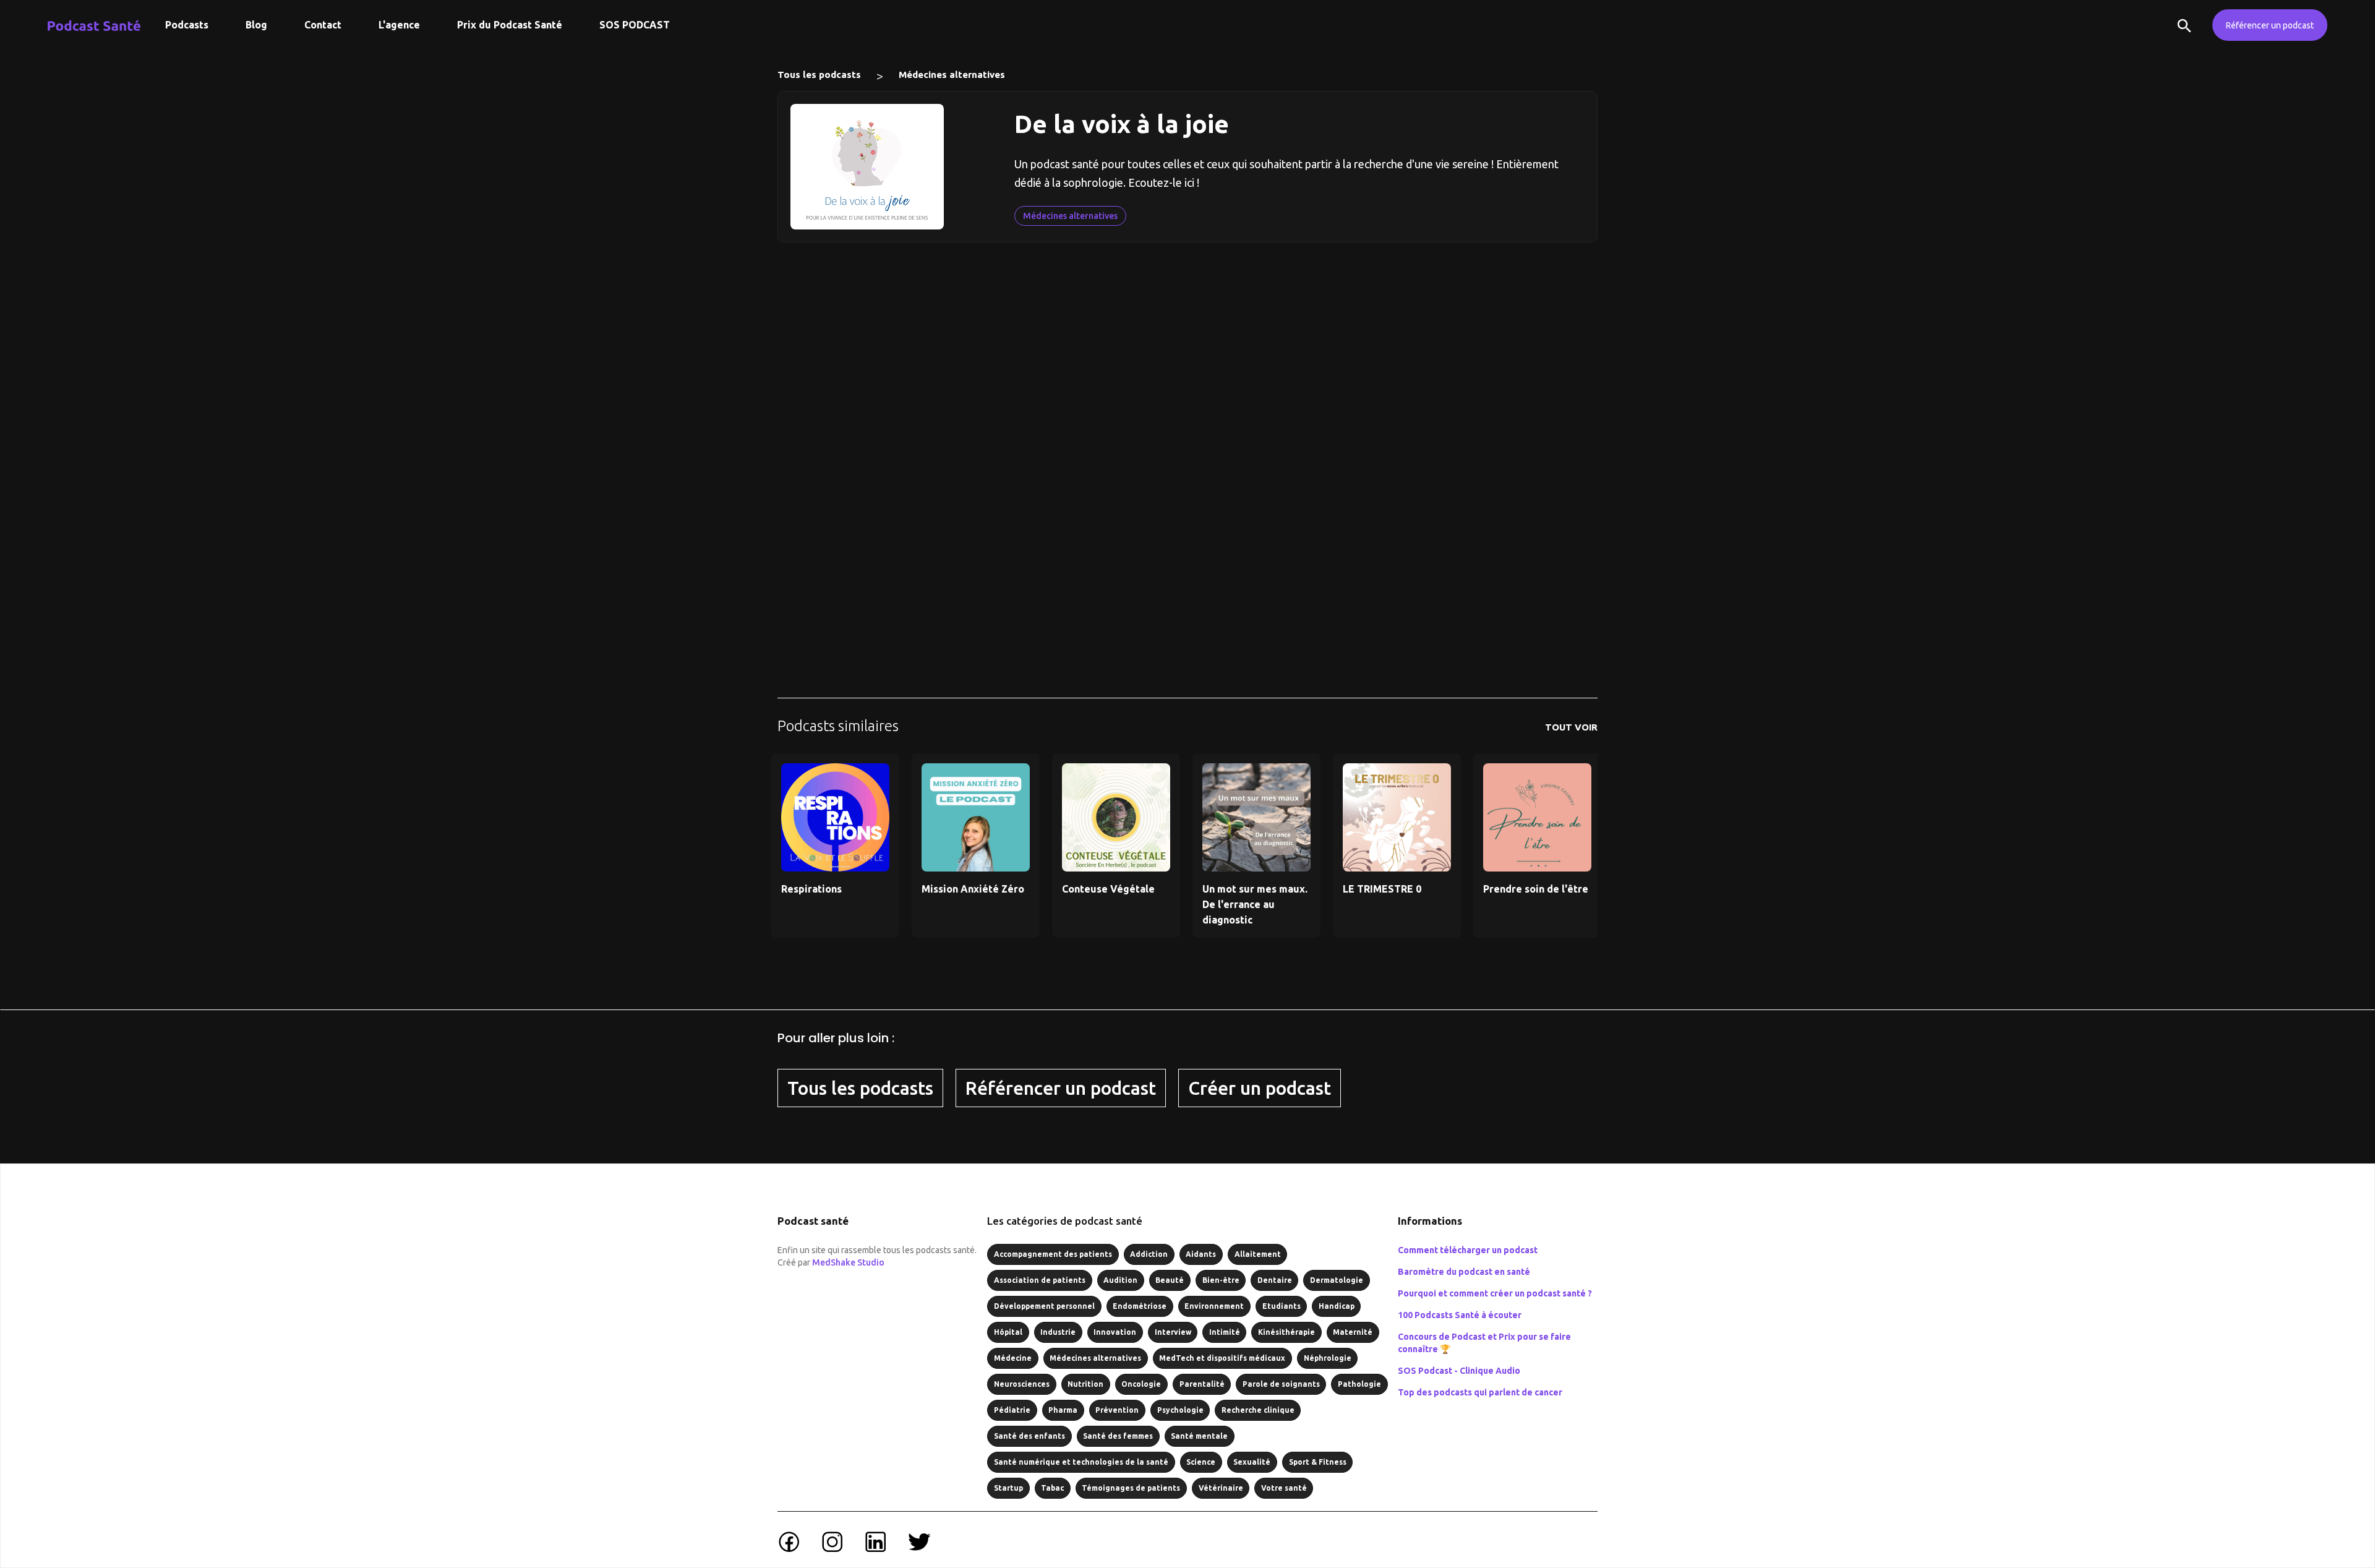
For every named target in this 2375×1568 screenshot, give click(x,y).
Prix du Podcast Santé (510, 25)
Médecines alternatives (952, 75)
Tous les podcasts (819, 75)
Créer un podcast (1260, 1088)
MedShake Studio (848, 1262)
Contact (323, 25)
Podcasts (187, 25)
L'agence (399, 25)
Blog (256, 25)
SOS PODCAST (635, 25)
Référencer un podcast (2270, 25)
